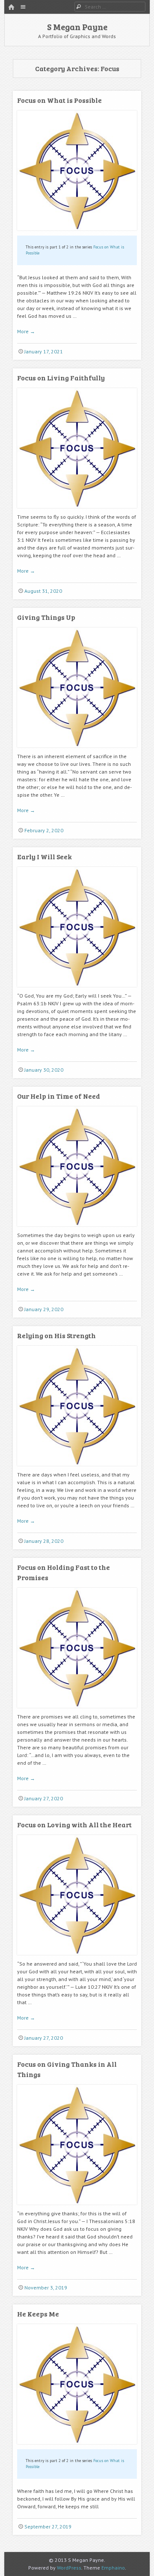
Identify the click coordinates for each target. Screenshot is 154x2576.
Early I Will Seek (44, 856)
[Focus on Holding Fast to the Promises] (77, 1711)
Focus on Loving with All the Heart (74, 1824)
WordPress (69, 2568)
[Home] (11, 7)
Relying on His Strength (56, 1335)
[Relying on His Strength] (77, 1469)
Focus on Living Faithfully (61, 378)
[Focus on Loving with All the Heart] (77, 1958)
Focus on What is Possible (59, 100)
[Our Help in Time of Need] (77, 1230)
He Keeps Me (38, 2314)
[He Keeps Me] (77, 2447)
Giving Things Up (46, 617)
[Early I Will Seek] (77, 990)
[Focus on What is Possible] (77, 234)
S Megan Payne (77, 27)
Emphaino (113, 2568)
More (26, 331)
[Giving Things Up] (77, 751)
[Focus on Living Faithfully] (77, 511)
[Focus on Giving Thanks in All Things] (77, 2208)
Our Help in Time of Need (59, 1096)
